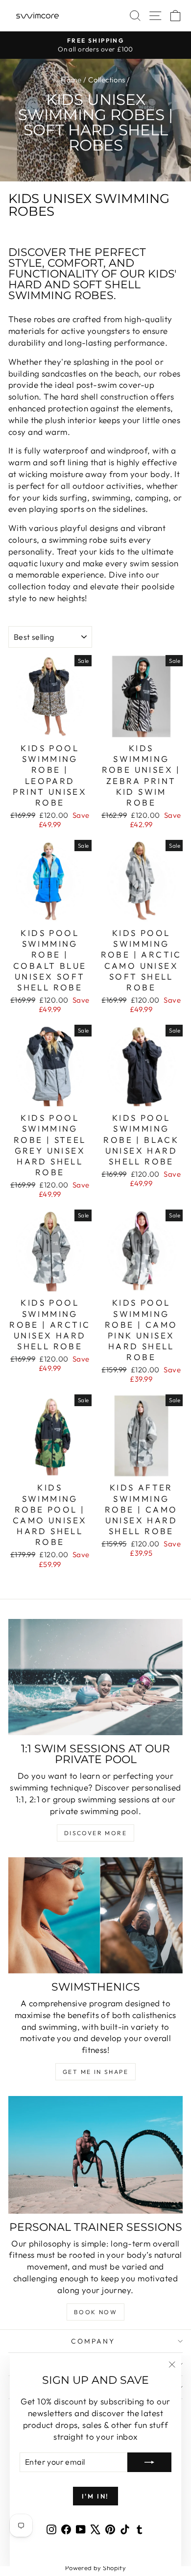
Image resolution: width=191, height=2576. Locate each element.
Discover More (95, 1833)
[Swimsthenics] (95, 1915)
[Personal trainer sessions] (95, 2155)
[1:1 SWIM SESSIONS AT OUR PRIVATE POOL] (95, 1677)
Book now (95, 2312)
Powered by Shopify (96, 2568)
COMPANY (93, 2341)
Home (71, 80)
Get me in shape (95, 2072)
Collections (107, 80)
